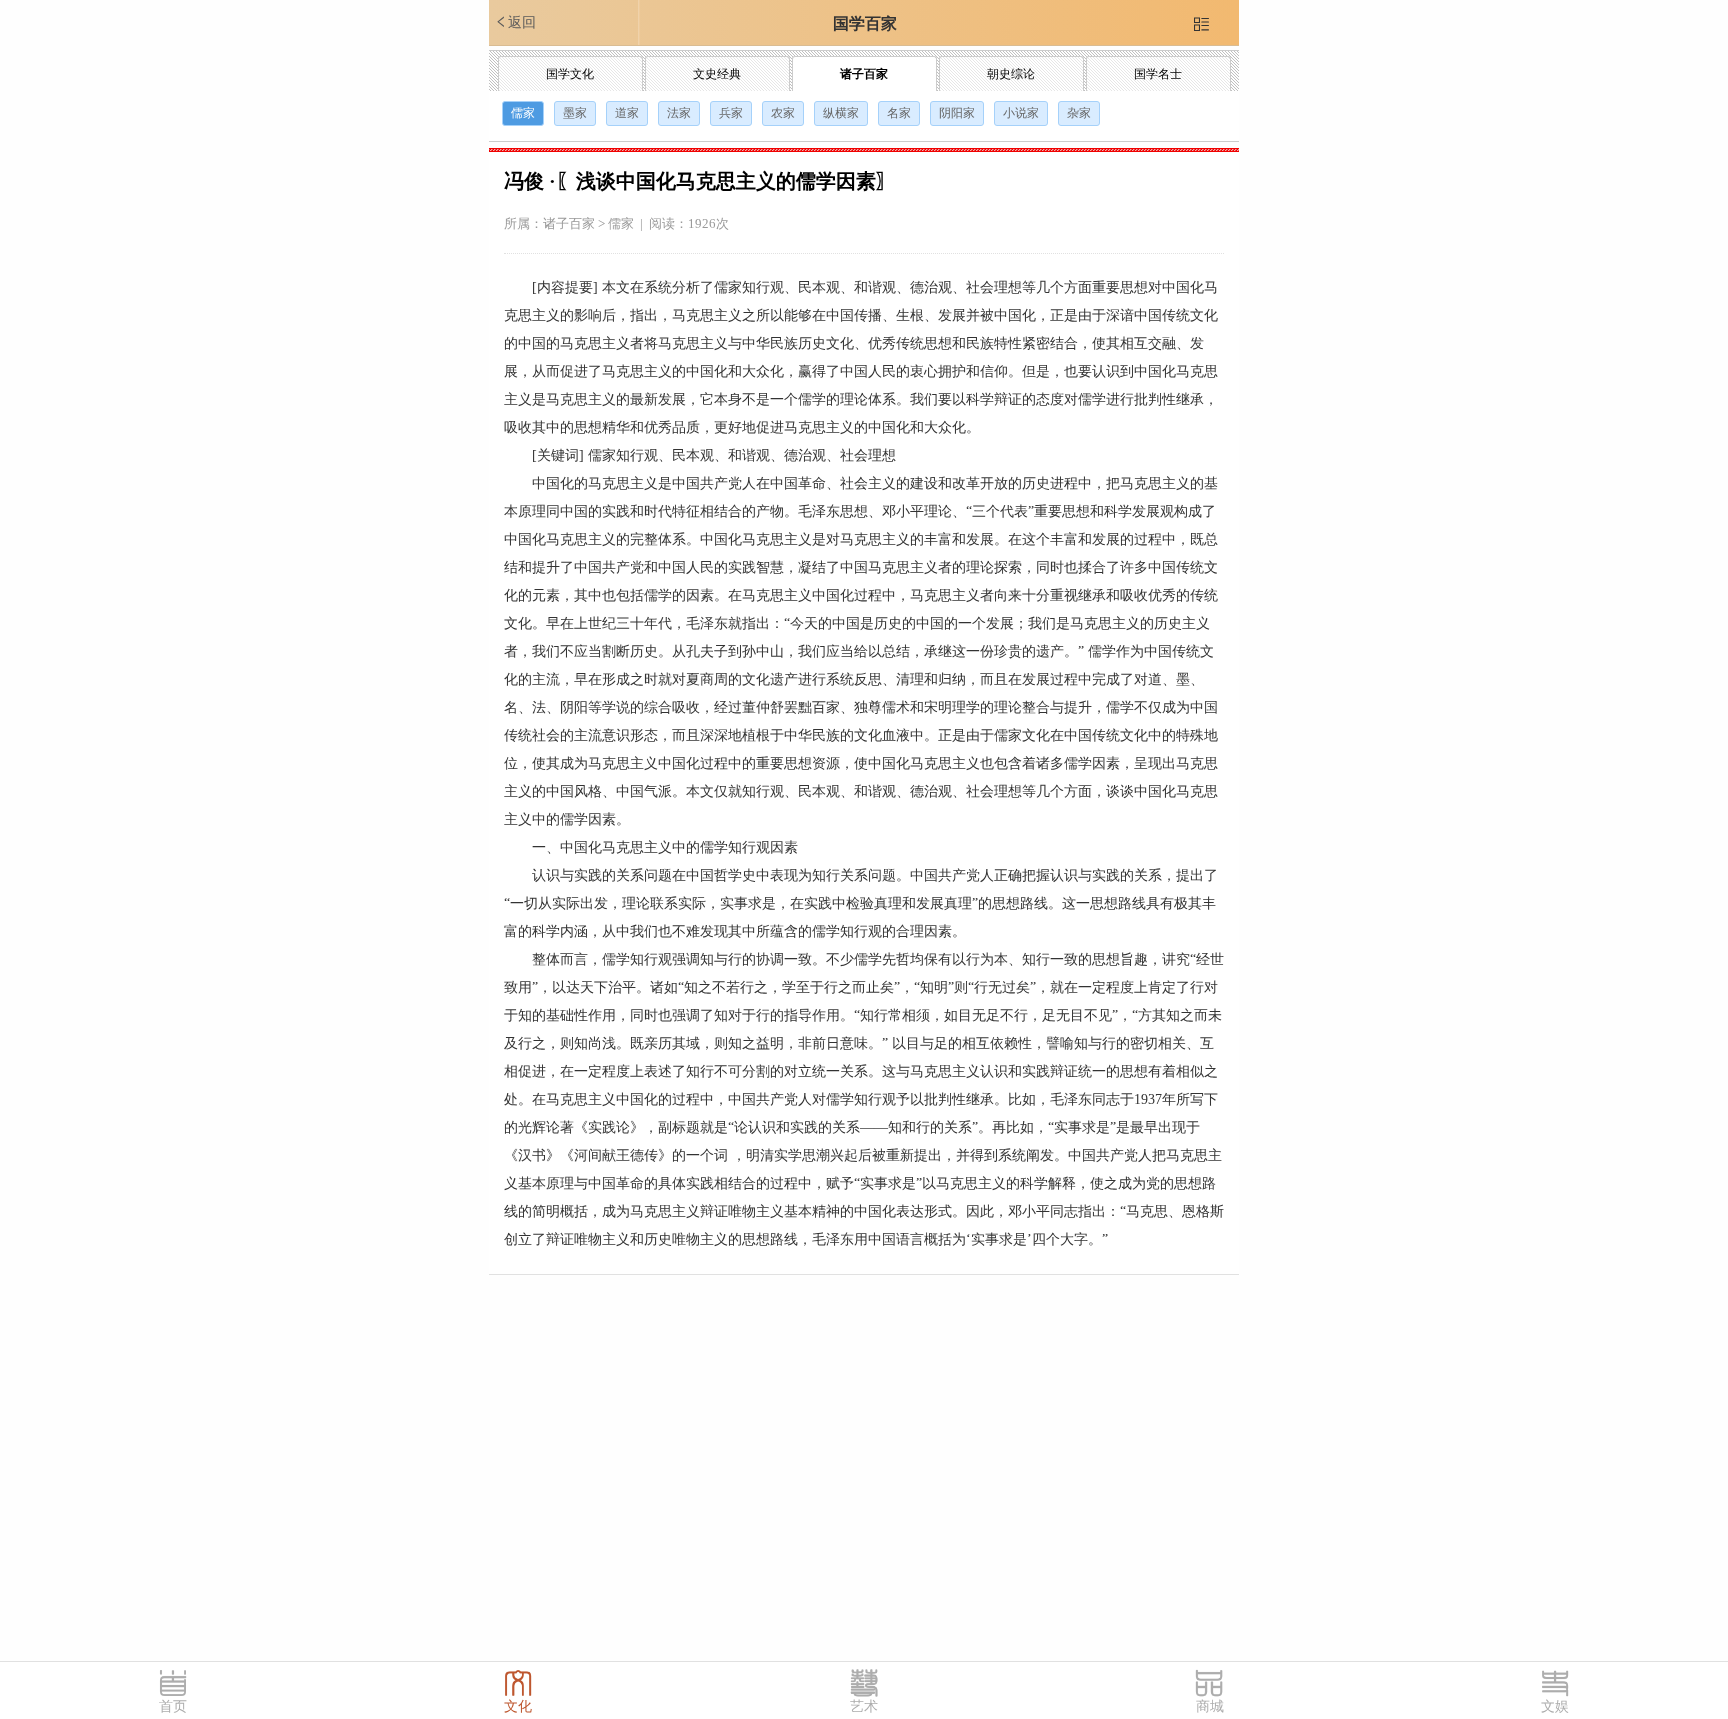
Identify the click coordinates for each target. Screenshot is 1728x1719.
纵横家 (841, 113)
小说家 (1021, 113)
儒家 (523, 113)
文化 (518, 1706)
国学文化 (570, 74)
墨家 (575, 113)
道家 (627, 113)
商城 (1210, 1706)
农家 (783, 113)
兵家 (731, 113)
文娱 (1555, 1706)
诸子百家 (864, 74)
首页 (173, 1706)
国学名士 (1158, 74)
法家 (679, 113)
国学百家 (865, 23)
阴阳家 (957, 113)
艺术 (864, 1706)
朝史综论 (1011, 74)
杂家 (1079, 113)
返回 (515, 22)
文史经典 (717, 74)
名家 (899, 113)
